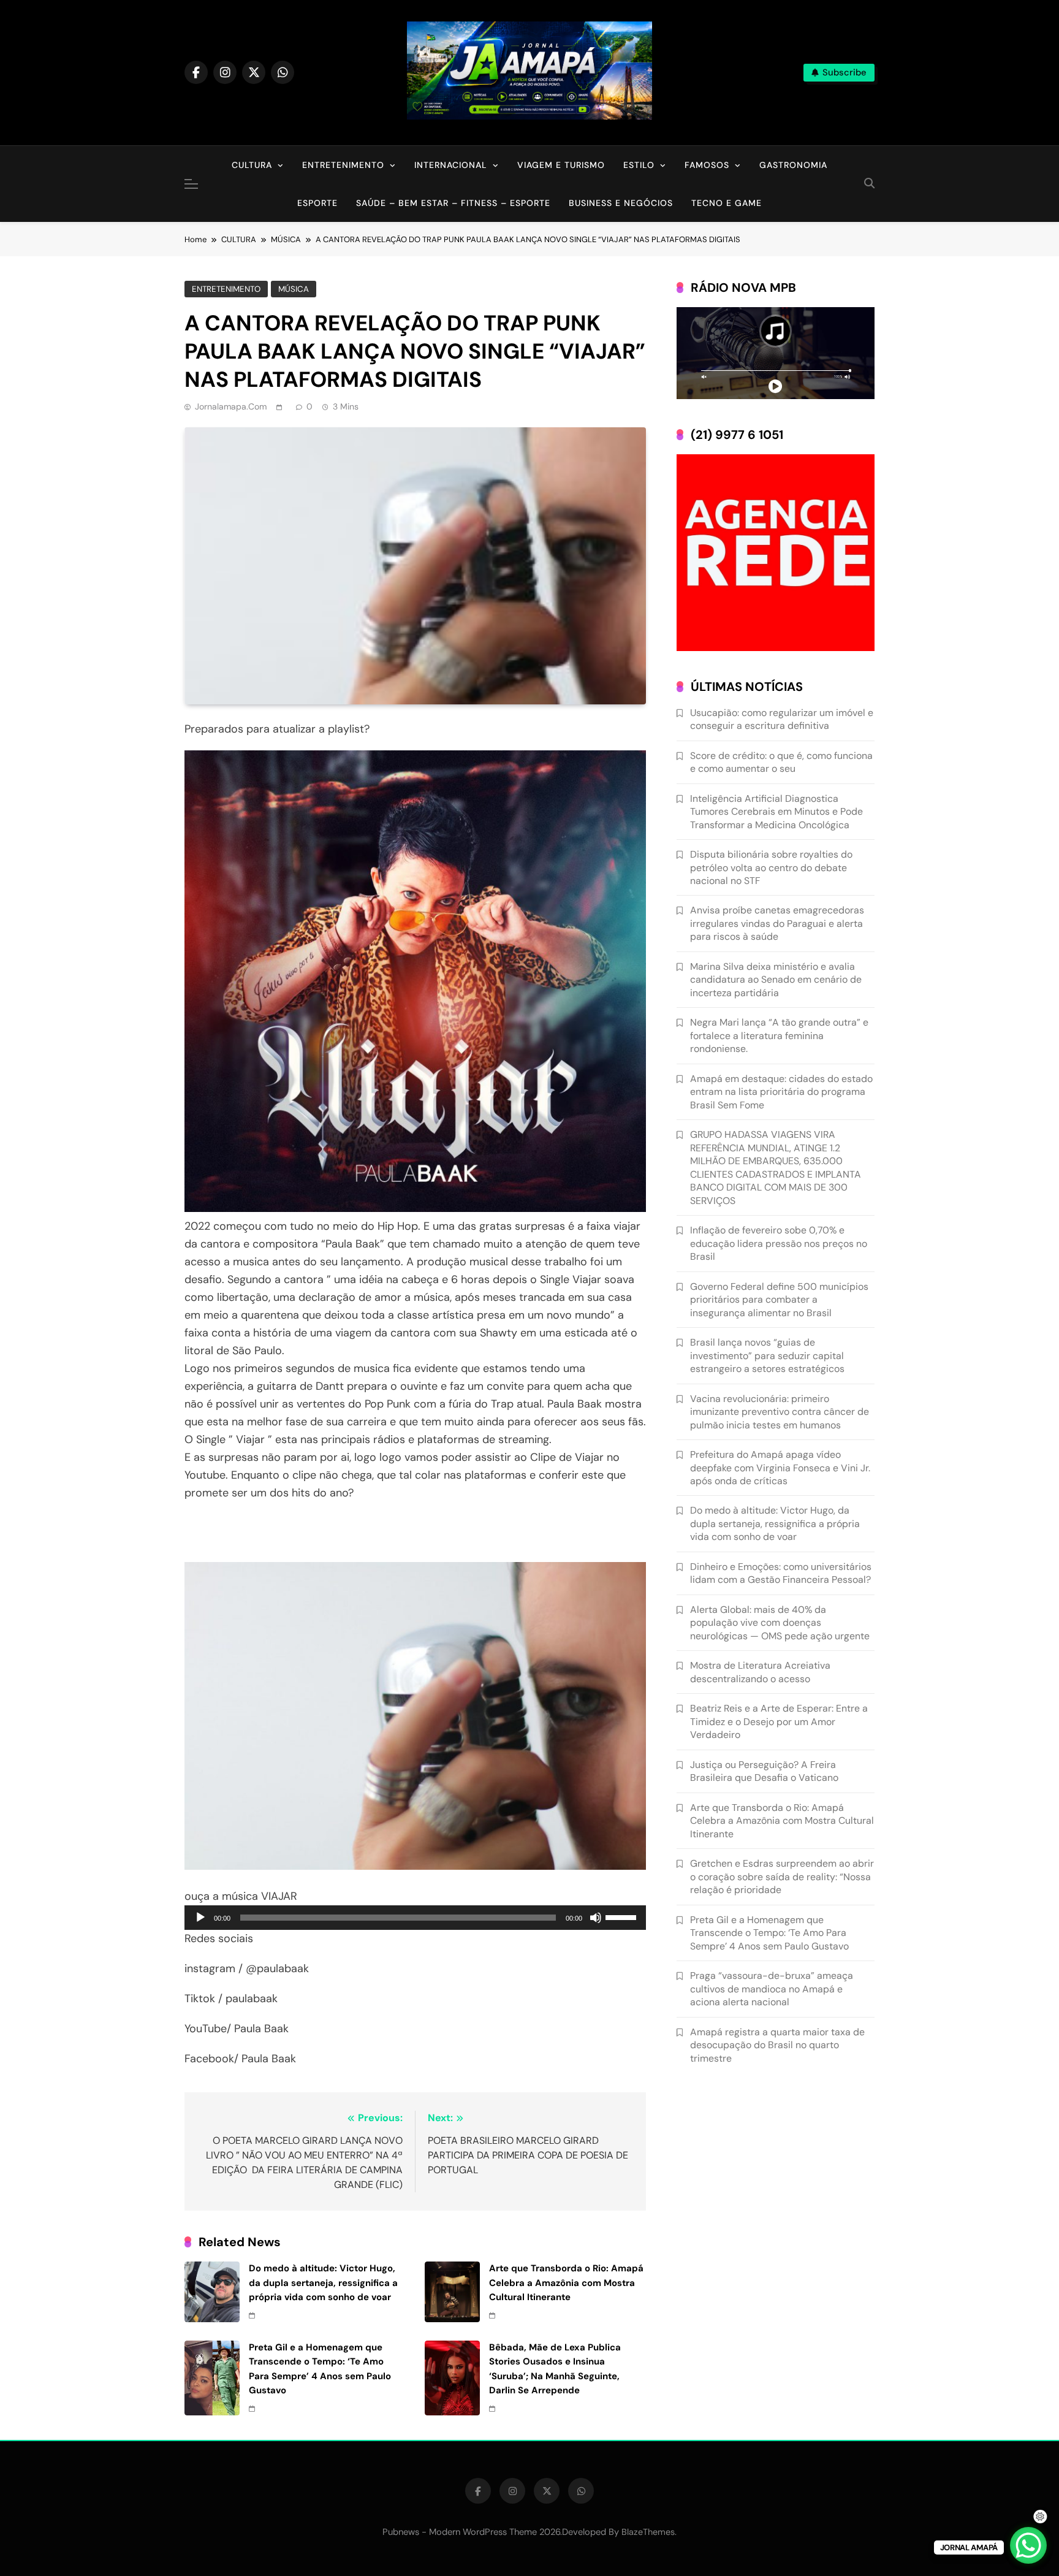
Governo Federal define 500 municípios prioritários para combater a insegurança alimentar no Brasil (779, 1300)
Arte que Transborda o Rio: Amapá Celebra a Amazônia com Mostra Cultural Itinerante (566, 2283)
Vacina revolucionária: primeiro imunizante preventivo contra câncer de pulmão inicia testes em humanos (780, 1412)
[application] (415, 1918)
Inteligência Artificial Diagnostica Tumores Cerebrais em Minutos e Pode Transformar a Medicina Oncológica (776, 812)
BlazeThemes (648, 2532)
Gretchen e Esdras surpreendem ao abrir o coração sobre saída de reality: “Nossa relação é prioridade (782, 1877)
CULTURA (252, 165)
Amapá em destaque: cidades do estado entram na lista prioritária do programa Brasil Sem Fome (781, 1092)
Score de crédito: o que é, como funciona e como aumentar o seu (781, 762)
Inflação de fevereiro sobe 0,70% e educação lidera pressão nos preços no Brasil (779, 1243)
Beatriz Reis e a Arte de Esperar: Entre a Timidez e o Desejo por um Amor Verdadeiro (779, 1721)
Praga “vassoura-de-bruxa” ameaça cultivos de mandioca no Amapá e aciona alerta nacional (772, 1989)
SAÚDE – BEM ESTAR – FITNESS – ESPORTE (453, 203)
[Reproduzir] (200, 1918)
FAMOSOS (707, 165)
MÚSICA (294, 289)
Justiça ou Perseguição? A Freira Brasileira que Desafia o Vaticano (764, 1771)
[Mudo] (596, 1918)
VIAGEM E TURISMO (561, 165)
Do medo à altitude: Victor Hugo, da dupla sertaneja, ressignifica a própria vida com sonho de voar (323, 2283)
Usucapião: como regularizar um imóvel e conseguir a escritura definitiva (782, 719)
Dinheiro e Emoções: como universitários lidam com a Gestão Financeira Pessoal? (781, 1573)
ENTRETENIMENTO (343, 165)
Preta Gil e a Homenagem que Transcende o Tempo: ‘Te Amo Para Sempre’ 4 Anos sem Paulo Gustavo (769, 1933)
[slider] (623, 1916)
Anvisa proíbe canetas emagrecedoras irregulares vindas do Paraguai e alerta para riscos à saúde (777, 923)
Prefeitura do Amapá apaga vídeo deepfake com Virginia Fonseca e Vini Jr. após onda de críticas (780, 1468)
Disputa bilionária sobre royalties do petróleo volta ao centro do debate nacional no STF (771, 867)
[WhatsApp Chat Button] (1028, 2545)
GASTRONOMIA (793, 165)
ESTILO (639, 165)
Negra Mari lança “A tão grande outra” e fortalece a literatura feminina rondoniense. (779, 1035)
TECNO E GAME (727, 203)
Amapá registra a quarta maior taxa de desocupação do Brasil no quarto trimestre (777, 2045)
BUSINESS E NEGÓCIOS (621, 203)
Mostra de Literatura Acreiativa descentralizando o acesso (760, 1672)
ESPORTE (317, 203)
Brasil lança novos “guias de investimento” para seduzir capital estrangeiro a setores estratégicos (767, 1355)
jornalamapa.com (231, 406)
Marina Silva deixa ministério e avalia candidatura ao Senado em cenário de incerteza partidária (776, 980)
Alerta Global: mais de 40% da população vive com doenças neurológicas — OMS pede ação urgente (780, 1623)
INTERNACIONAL (451, 165)
